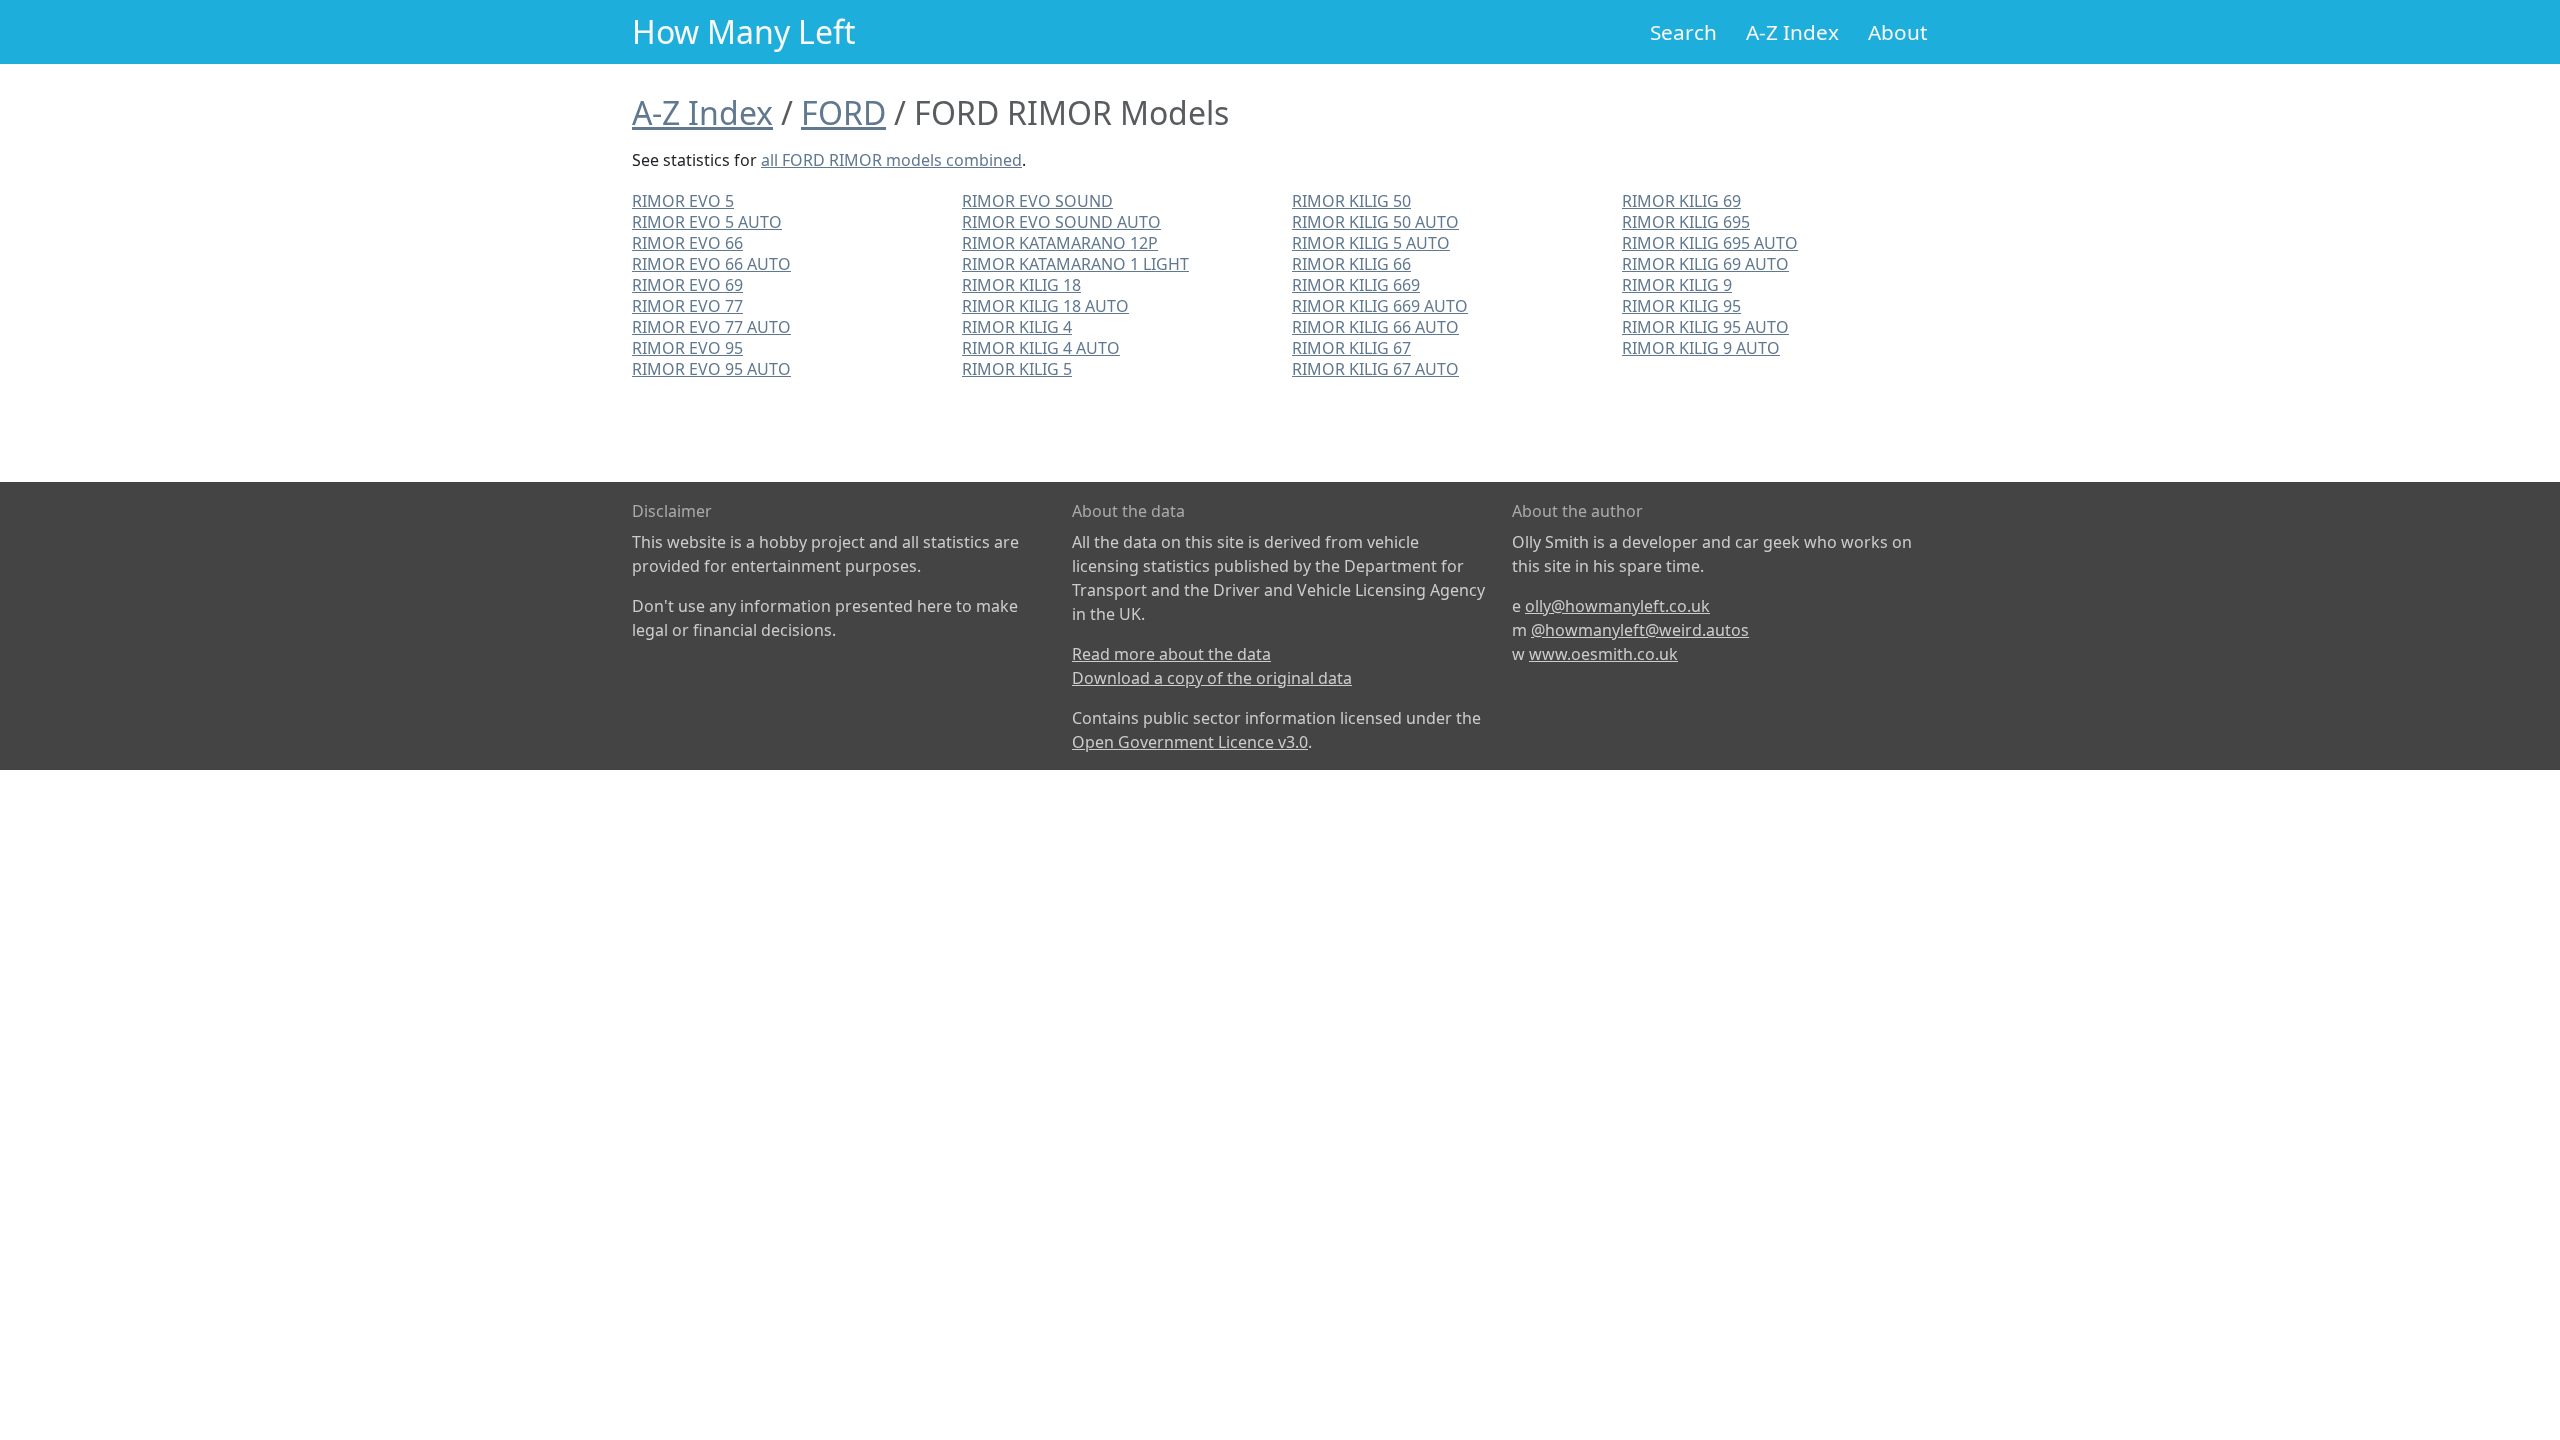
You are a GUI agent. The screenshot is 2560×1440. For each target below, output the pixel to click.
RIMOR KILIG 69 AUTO (1705, 264)
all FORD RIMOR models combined (891, 160)
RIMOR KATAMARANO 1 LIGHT (1075, 264)
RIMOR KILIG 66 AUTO (1375, 327)
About (1898, 32)
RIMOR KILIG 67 (1351, 348)
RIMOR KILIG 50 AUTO (1375, 222)
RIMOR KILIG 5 (1017, 369)
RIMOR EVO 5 (683, 201)
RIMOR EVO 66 (687, 243)
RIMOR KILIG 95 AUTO (1705, 327)
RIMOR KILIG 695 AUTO (1710, 243)
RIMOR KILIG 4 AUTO (1041, 348)
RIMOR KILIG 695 (1686, 222)
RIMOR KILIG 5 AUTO (1371, 243)
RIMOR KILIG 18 (1021, 285)
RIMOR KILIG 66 (1351, 264)
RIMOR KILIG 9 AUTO (1701, 348)
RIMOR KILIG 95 (1681, 306)
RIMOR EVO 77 (687, 306)
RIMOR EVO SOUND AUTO (1061, 222)
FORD (843, 112)
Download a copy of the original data (1212, 678)
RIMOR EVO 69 (687, 285)
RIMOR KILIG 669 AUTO (1380, 306)
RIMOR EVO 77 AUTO (711, 327)
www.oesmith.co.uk (1603, 654)
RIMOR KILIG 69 (1681, 201)
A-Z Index (1792, 32)
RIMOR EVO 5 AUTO (707, 222)
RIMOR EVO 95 (687, 348)
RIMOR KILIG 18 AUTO (1045, 306)
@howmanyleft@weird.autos (1640, 630)
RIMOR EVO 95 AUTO (711, 369)
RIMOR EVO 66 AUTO (711, 264)
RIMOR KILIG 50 (1351, 201)
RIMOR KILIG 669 (1356, 285)
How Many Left (744, 31)
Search (1683, 32)
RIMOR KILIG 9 (1677, 285)
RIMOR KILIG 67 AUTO (1375, 369)
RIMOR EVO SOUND (1037, 201)
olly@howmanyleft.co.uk (1617, 606)
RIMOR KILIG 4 (1017, 327)
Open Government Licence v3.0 (1190, 742)
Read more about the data (1171, 654)
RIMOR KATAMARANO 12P (1060, 243)
